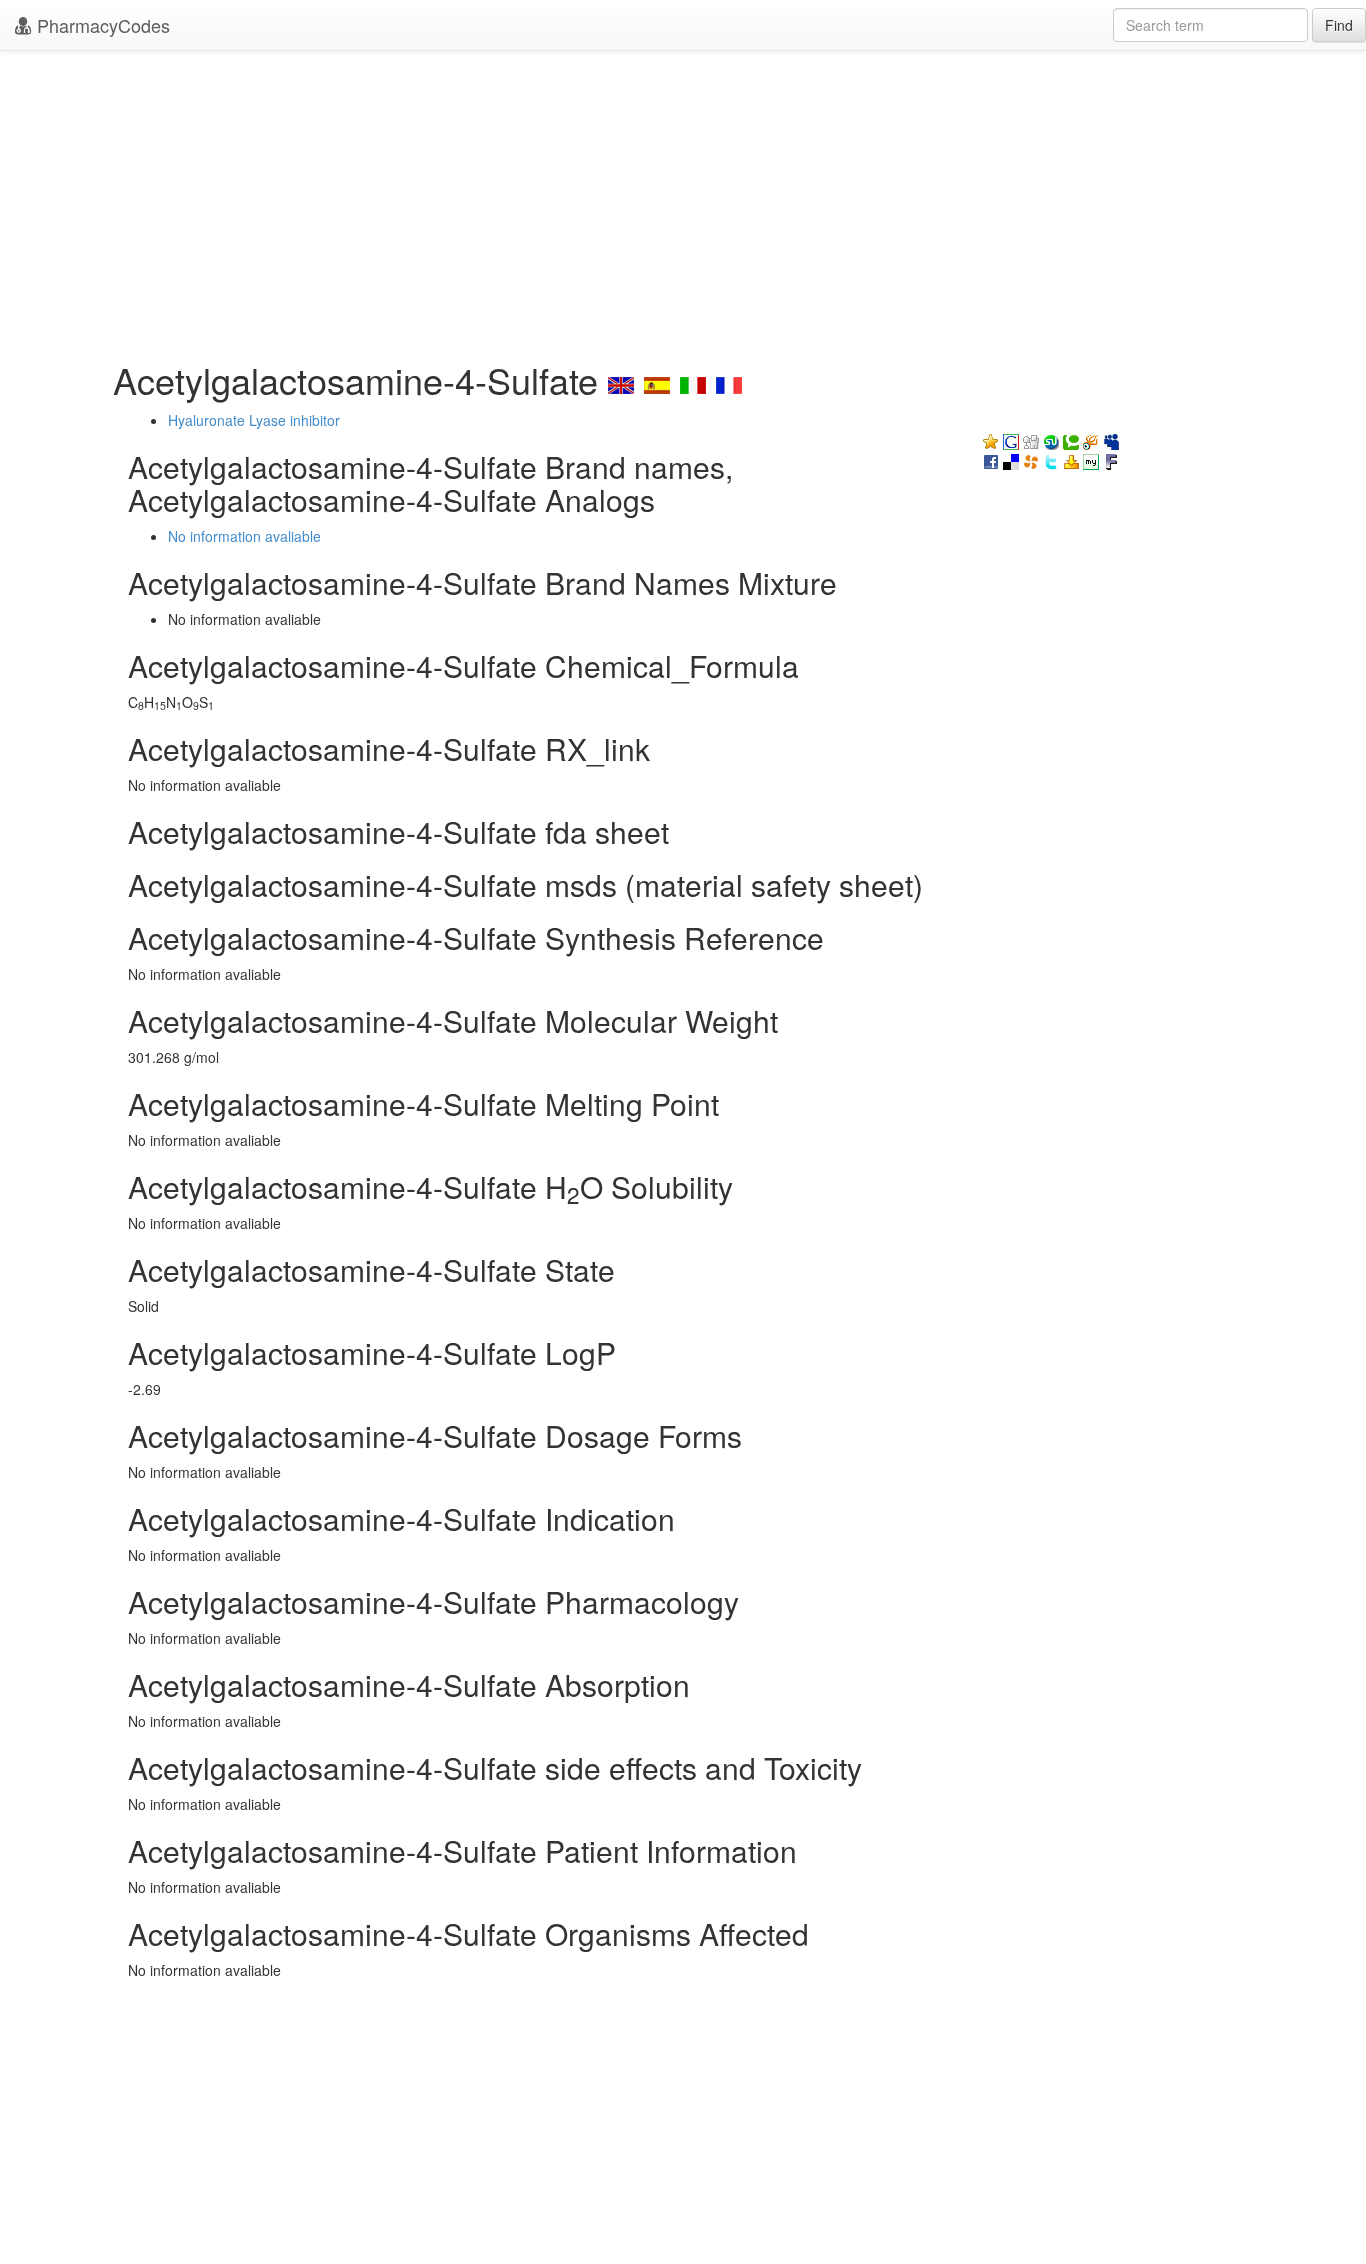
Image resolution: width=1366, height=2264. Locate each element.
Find (1339, 25)
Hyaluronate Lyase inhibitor (254, 420)
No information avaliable (244, 536)
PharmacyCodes (101, 25)
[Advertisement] (683, 200)
